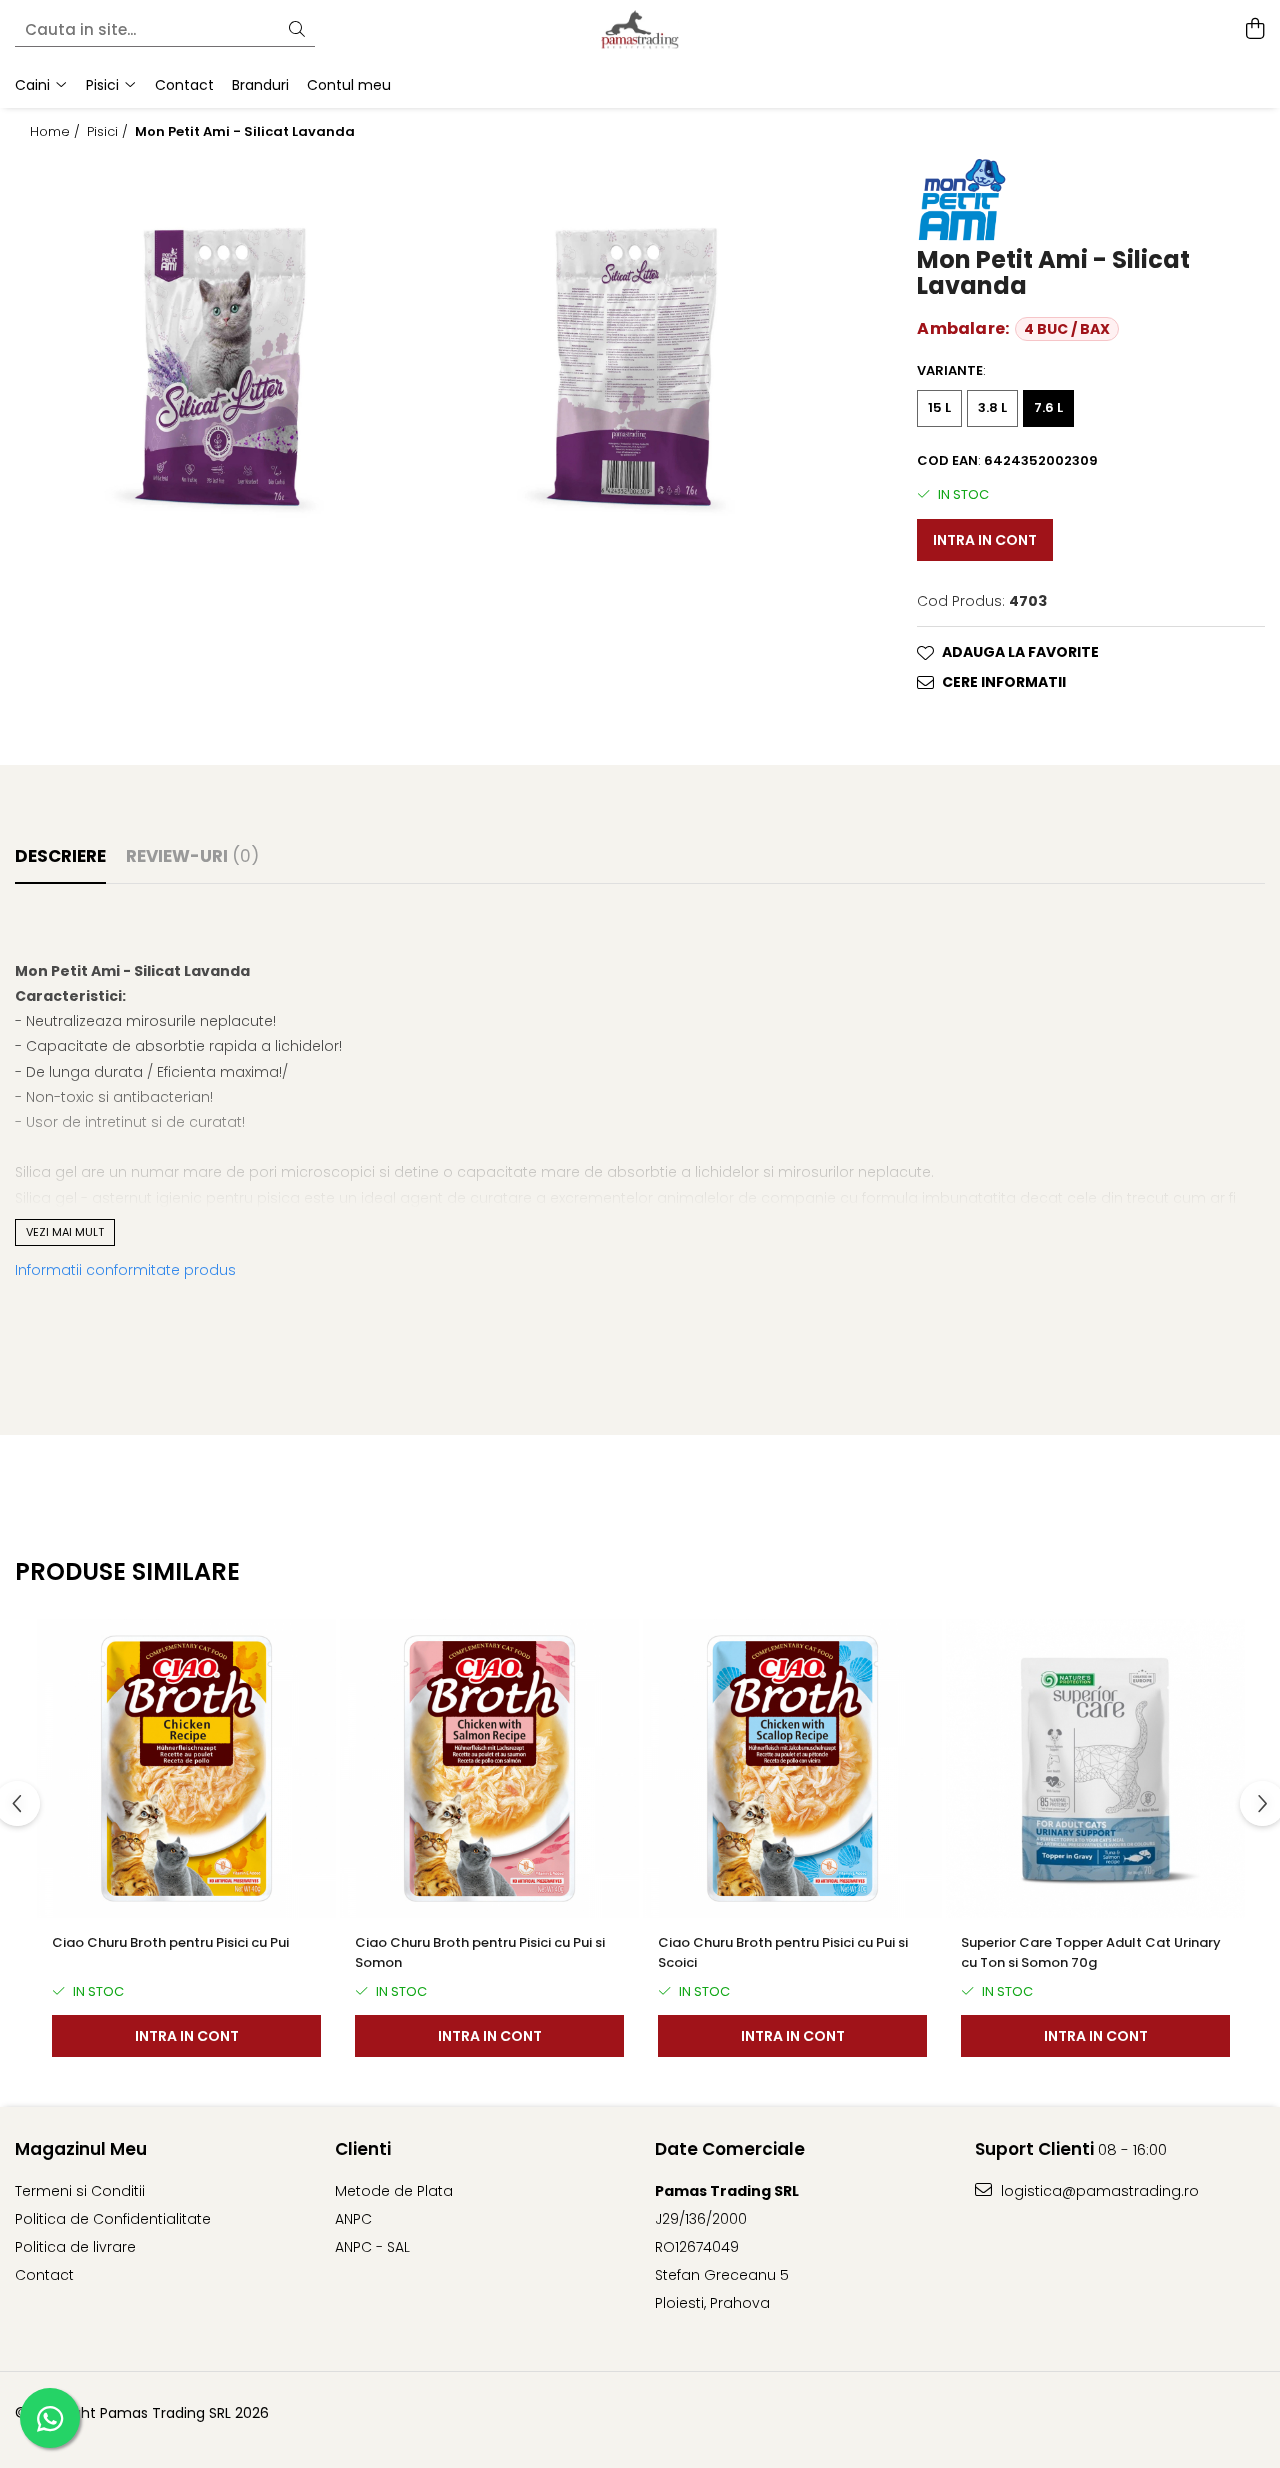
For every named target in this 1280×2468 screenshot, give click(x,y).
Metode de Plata (394, 2191)
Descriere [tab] (60, 856)
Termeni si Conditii (80, 2191)
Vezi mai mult (65, 1232)
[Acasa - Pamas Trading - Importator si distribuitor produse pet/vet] (640, 30)
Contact (44, 2275)
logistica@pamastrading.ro (1098, 2191)
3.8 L (992, 407)
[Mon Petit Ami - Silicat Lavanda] (221, 361)
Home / (57, 132)
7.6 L (1048, 407)
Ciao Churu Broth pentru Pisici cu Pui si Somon (480, 1952)
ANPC (353, 2219)
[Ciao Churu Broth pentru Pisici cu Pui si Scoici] (792, 1768)
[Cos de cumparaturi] (1254, 30)
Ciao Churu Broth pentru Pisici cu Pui (170, 1942)
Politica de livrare (75, 2247)
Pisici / (109, 132)
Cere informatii (1004, 682)
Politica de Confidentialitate (113, 2219)
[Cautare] (297, 30)
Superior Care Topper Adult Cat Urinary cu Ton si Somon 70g (1091, 1952)
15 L (939, 407)
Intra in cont (985, 540)
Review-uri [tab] (192, 856)
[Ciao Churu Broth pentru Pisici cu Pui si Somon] (489, 1768)
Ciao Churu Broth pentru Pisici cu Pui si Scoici (783, 1952)
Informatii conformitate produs (125, 1270)
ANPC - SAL (372, 2247)
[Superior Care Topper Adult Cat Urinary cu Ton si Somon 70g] (1095, 1768)
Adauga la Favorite (1020, 652)
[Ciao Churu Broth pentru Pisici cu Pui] (186, 1768)
